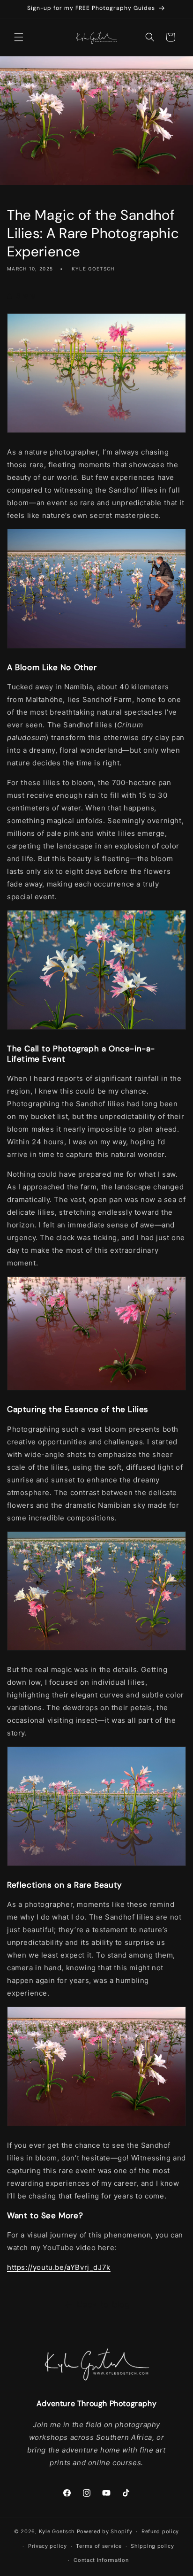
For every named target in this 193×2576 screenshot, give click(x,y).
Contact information (101, 2560)
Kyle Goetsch (57, 2531)
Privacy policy (48, 2546)
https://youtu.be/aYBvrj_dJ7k (59, 2267)
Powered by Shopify (105, 2531)
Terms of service (99, 2546)
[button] (19, 37)
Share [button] (26, 296)
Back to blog (104, 2304)
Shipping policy (152, 2546)
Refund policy (160, 2531)
